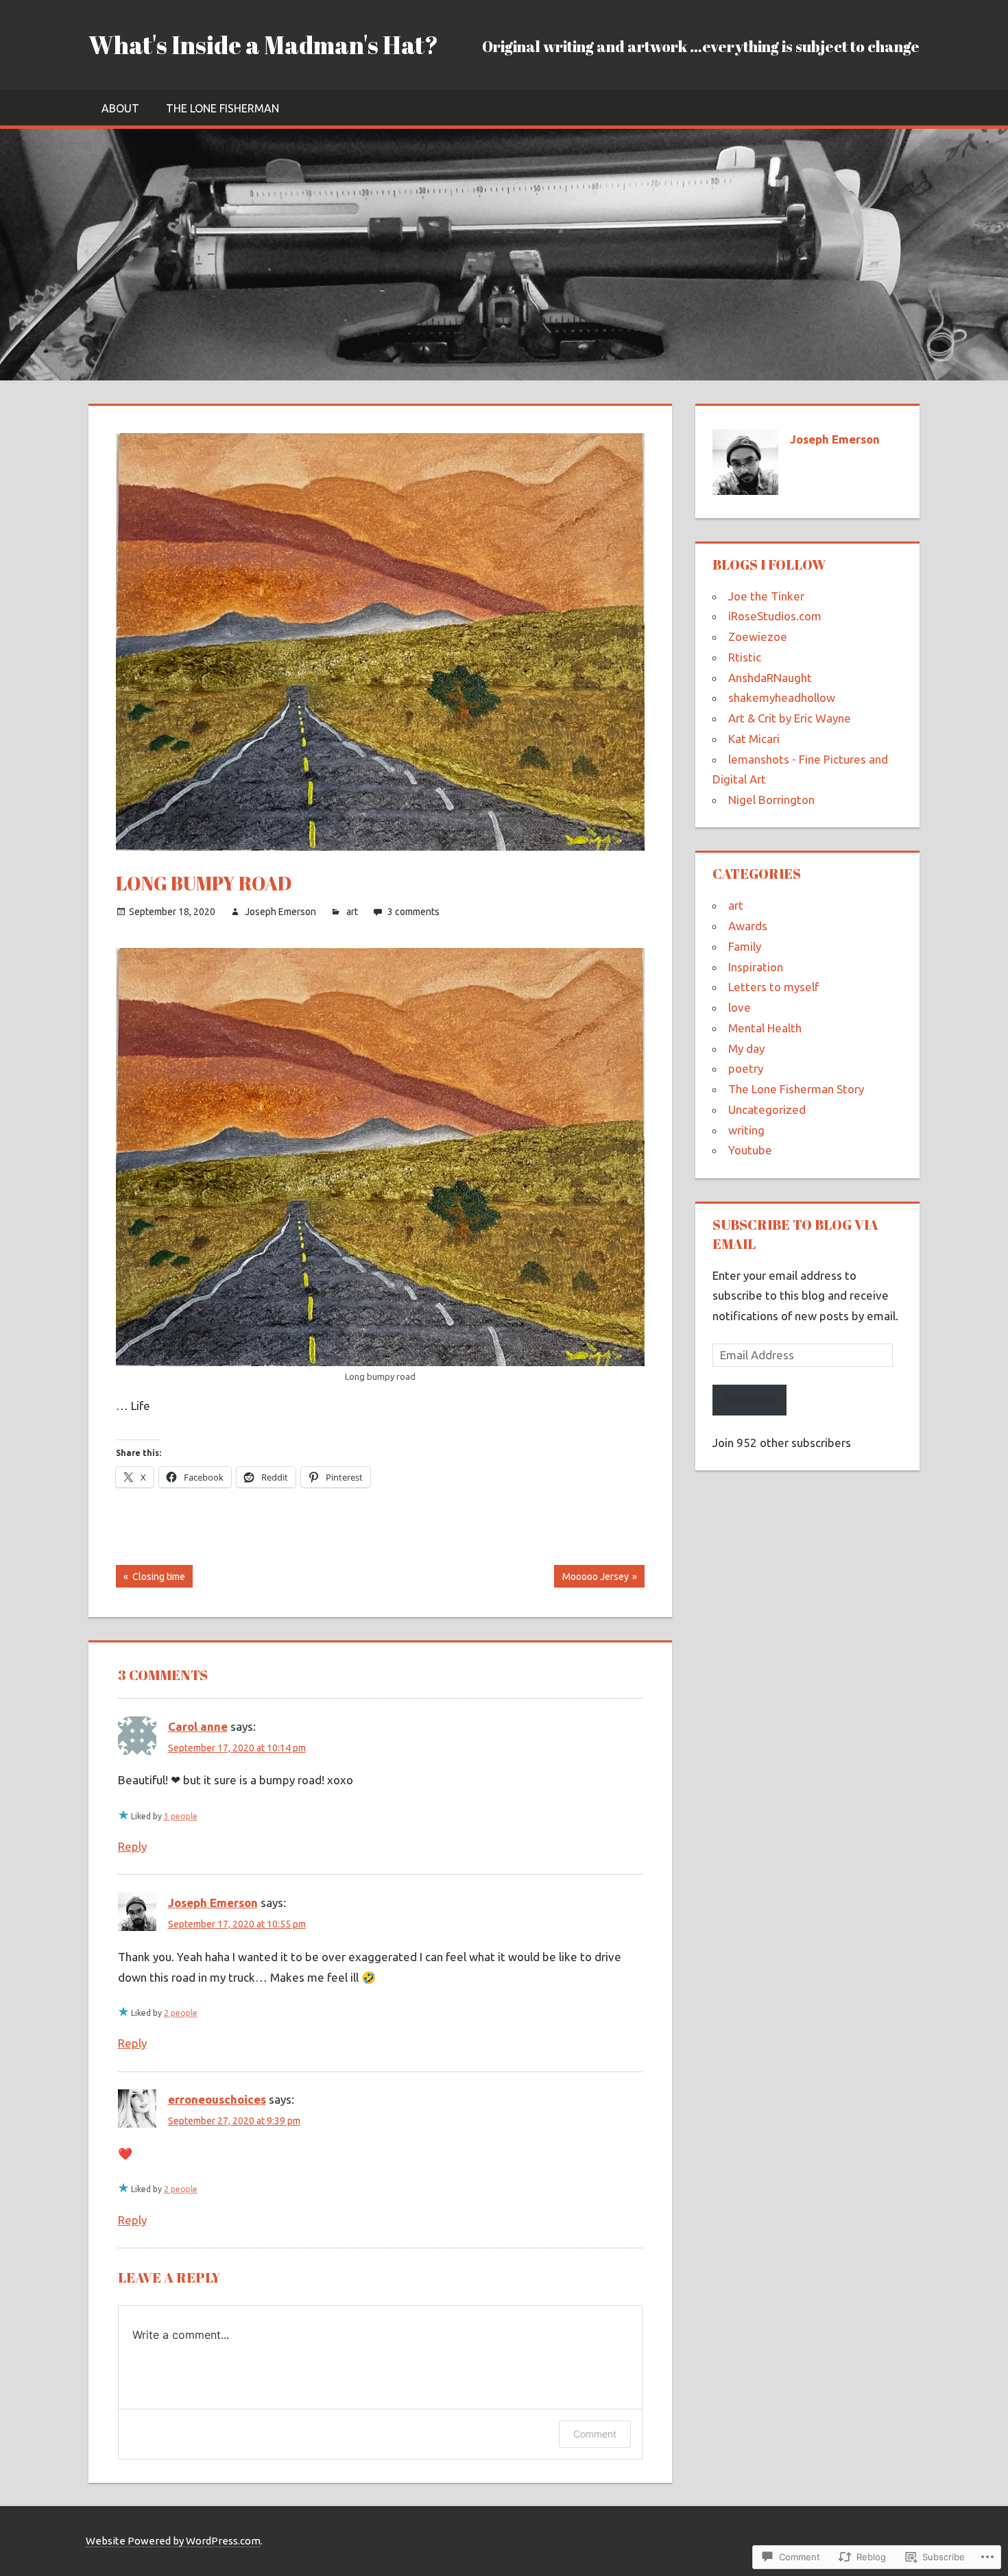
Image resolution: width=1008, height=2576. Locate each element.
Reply (132, 1846)
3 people (181, 1816)
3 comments (413, 912)
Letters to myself (773, 987)
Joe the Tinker (766, 596)
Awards (748, 926)
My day (746, 1048)
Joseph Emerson (280, 912)
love (740, 1007)
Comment (595, 2434)
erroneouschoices (217, 2099)
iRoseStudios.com (775, 616)
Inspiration (756, 967)
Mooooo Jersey (591, 1579)
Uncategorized (767, 1109)
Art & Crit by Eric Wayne (790, 718)
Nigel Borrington (771, 800)
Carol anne (198, 1726)
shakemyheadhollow (782, 697)
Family (745, 946)
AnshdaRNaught (770, 678)
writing (746, 1130)
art (352, 912)
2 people (181, 2013)
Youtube (750, 1150)
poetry (746, 1068)
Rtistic (745, 657)
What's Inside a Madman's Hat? (263, 45)
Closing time (151, 1579)
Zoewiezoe (758, 636)
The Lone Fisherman (223, 108)
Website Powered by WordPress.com (173, 2541)
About (120, 108)
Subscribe (749, 1399)
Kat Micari (754, 739)
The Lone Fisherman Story (796, 1089)
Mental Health (765, 1028)
